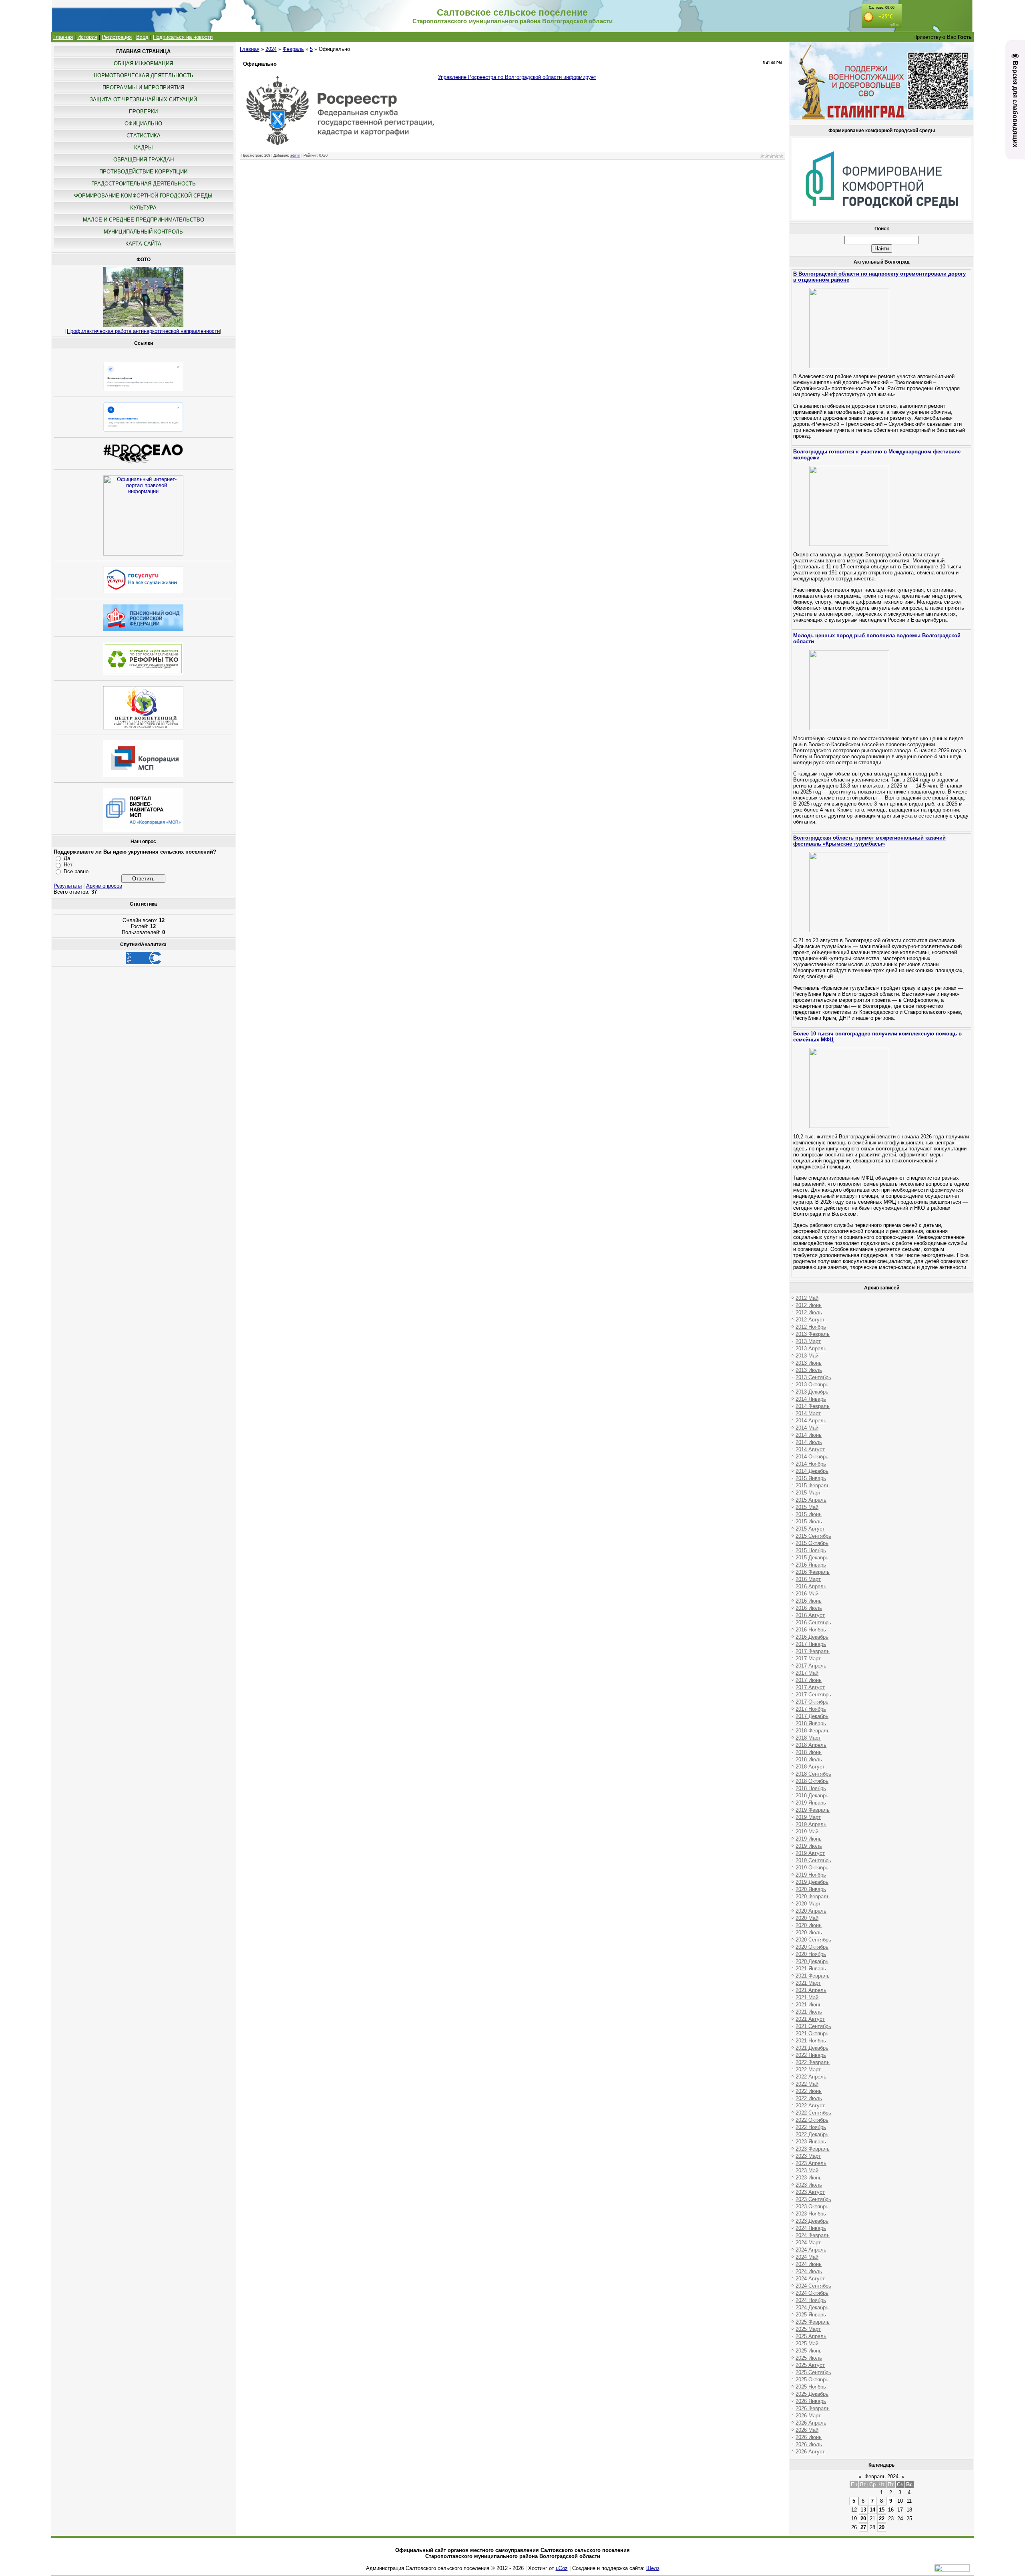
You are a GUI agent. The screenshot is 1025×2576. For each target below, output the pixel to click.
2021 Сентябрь (813, 2026)
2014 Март (808, 1413)
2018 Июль (809, 1759)
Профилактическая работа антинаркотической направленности (143, 331)
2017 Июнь (809, 1680)
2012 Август (810, 1320)
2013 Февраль (813, 1334)
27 (863, 2527)
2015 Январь (811, 1478)
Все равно (76, 871)
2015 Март (808, 1493)
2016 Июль (809, 1608)
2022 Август (810, 2106)
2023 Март (808, 2156)
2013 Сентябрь (813, 1377)
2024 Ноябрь (811, 2300)
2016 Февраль (813, 1572)
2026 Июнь (809, 2437)
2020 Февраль (813, 1896)
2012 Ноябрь (811, 1327)
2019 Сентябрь (813, 1860)
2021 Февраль (813, 1976)
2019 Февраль (813, 1810)
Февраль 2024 (881, 2476)
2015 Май (807, 1507)
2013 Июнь (809, 1363)
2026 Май (807, 2430)
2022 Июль (809, 2098)
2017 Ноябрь (811, 1709)
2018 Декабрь (812, 1796)
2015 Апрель (811, 1500)
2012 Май (807, 1298)
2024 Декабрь (812, 2307)
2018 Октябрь (812, 1781)
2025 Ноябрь (811, 2387)
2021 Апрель (811, 1990)
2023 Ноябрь (811, 2214)
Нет (68, 865)
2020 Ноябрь (811, 1954)
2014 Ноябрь (811, 1464)
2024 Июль (809, 2271)
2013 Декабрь (812, 1392)
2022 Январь (811, 2055)
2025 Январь (811, 2315)
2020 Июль (809, 1933)
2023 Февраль (813, 2149)
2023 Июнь (809, 2178)
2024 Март (808, 2243)
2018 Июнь (809, 1752)
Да (67, 858)
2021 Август (810, 2019)
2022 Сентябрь (813, 2113)
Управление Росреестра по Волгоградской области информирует (517, 77)
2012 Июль (809, 1312)
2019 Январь (811, 1803)
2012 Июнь (809, 1305)
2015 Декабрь (812, 1558)
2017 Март (808, 1659)
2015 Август (810, 1529)
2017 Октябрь (812, 1702)
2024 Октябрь (812, 2293)
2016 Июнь (809, 1601)
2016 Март (808, 1579)
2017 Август (810, 1687)
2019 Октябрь (812, 1868)
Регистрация (117, 37)
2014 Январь (811, 1399)
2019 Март (808, 1817)
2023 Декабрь (812, 2221)
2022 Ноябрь (811, 2127)
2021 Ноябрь (811, 2041)
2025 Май (807, 2343)
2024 (271, 49)
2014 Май (807, 1428)
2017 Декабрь (812, 1716)
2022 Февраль (813, 2062)
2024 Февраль (813, 2235)
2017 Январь (811, 1644)
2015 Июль (809, 1522)
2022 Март (808, 2069)
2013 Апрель (811, 1348)
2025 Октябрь (812, 2380)
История (87, 37)
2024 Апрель (811, 2250)
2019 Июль (809, 1846)
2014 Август (810, 1449)
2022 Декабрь (812, 2134)
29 (882, 2527)
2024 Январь (811, 2228)
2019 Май (807, 1832)
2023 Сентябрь (813, 2199)
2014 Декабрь (812, 1471)
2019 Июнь (809, 1839)
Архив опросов (104, 886)
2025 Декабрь (812, 2394)
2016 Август (810, 1615)
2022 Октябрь (812, 2120)
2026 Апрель (811, 2423)
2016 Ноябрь (811, 1630)
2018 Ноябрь (811, 1788)
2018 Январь (811, 1723)
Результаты (68, 886)
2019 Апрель (811, 1824)
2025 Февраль (813, 2322)
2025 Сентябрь (813, 2372)
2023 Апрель (811, 2163)
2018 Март (808, 1738)
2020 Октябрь (812, 1947)
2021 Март (808, 1983)
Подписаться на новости (183, 37)
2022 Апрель (811, 2077)
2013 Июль (809, 1370)
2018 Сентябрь (813, 1774)
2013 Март (808, 1341)
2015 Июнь (809, 1514)
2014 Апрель (811, 1421)
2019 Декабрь (812, 1882)
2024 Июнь (809, 2264)
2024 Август (810, 2279)
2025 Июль (809, 2358)
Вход (142, 37)
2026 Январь (811, 2401)
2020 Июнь (809, 1925)
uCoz (562, 2568)
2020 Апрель (811, 1911)
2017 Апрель (811, 1666)
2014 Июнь (809, 1435)
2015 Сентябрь (813, 1536)
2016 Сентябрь (813, 1622)
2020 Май (807, 1918)
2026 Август (810, 2452)
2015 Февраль (813, 1485)
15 (882, 2510)
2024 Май (807, 2257)
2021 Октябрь (812, 2033)
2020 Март (808, 1904)
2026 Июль (809, 2444)
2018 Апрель (811, 1745)
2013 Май (807, 1356)
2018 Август (810, 1767)
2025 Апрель (811, 2336)
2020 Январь (811, 1889)
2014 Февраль (813, 1406)
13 (863, 2510)
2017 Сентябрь (813, 1695)
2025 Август (810, 2365)
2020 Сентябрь (813, 1940)
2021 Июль (809, 2012)
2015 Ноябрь (811, 1550)
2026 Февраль (813, 2408)
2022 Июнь (809, 2091)
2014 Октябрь (812, 1457)
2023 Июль (809, 2185)
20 (863, 2519)
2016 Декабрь (812, 1637)
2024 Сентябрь (813, 2286)
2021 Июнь (809, 2005)
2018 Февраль (813, 1731)
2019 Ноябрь (811, 1875)
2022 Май (807, 2084)
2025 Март (808, 2329)
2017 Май (807, 1673)
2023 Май (807, 2170)
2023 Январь (811, 2142)
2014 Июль (809, 1442)
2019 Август (810, 1853)
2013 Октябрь (812, 1385)
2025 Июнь (809, 2351)
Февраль (293, 49)
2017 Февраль (813, 1651)
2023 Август (810, 2192)
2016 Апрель (811, 1586)
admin (295, 155)
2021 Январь (811, 1969)
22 (882, 2519)
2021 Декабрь (812, 2048)
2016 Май (807, 1594)
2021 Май (807, 1997)
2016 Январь (811, 1565)
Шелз (653, 2568)
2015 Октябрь (812, 1543)
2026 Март (808, 2416)
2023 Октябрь (812, 2206)
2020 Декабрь (812, 1961)
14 (872, 2510)
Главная (63, 37)
